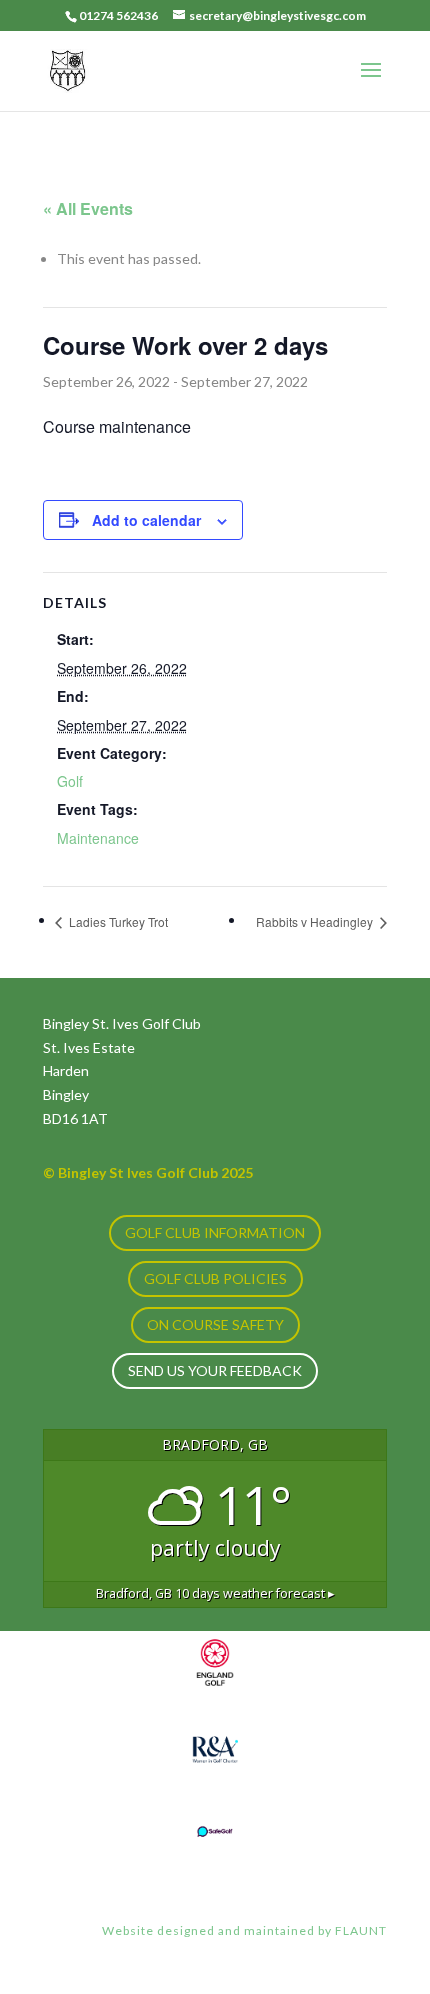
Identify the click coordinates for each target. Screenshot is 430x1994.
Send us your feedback (215, 1370)
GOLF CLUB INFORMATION (215, 1232)
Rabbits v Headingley (316, 921)
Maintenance (98, 838)
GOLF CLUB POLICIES (215, 1278)
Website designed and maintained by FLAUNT (244, 1930)
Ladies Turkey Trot (117, 921)
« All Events (88, 208)
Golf (70, 781)
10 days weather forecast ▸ (215, 1593)
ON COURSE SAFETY (215, 1324)
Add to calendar (146, 520)
